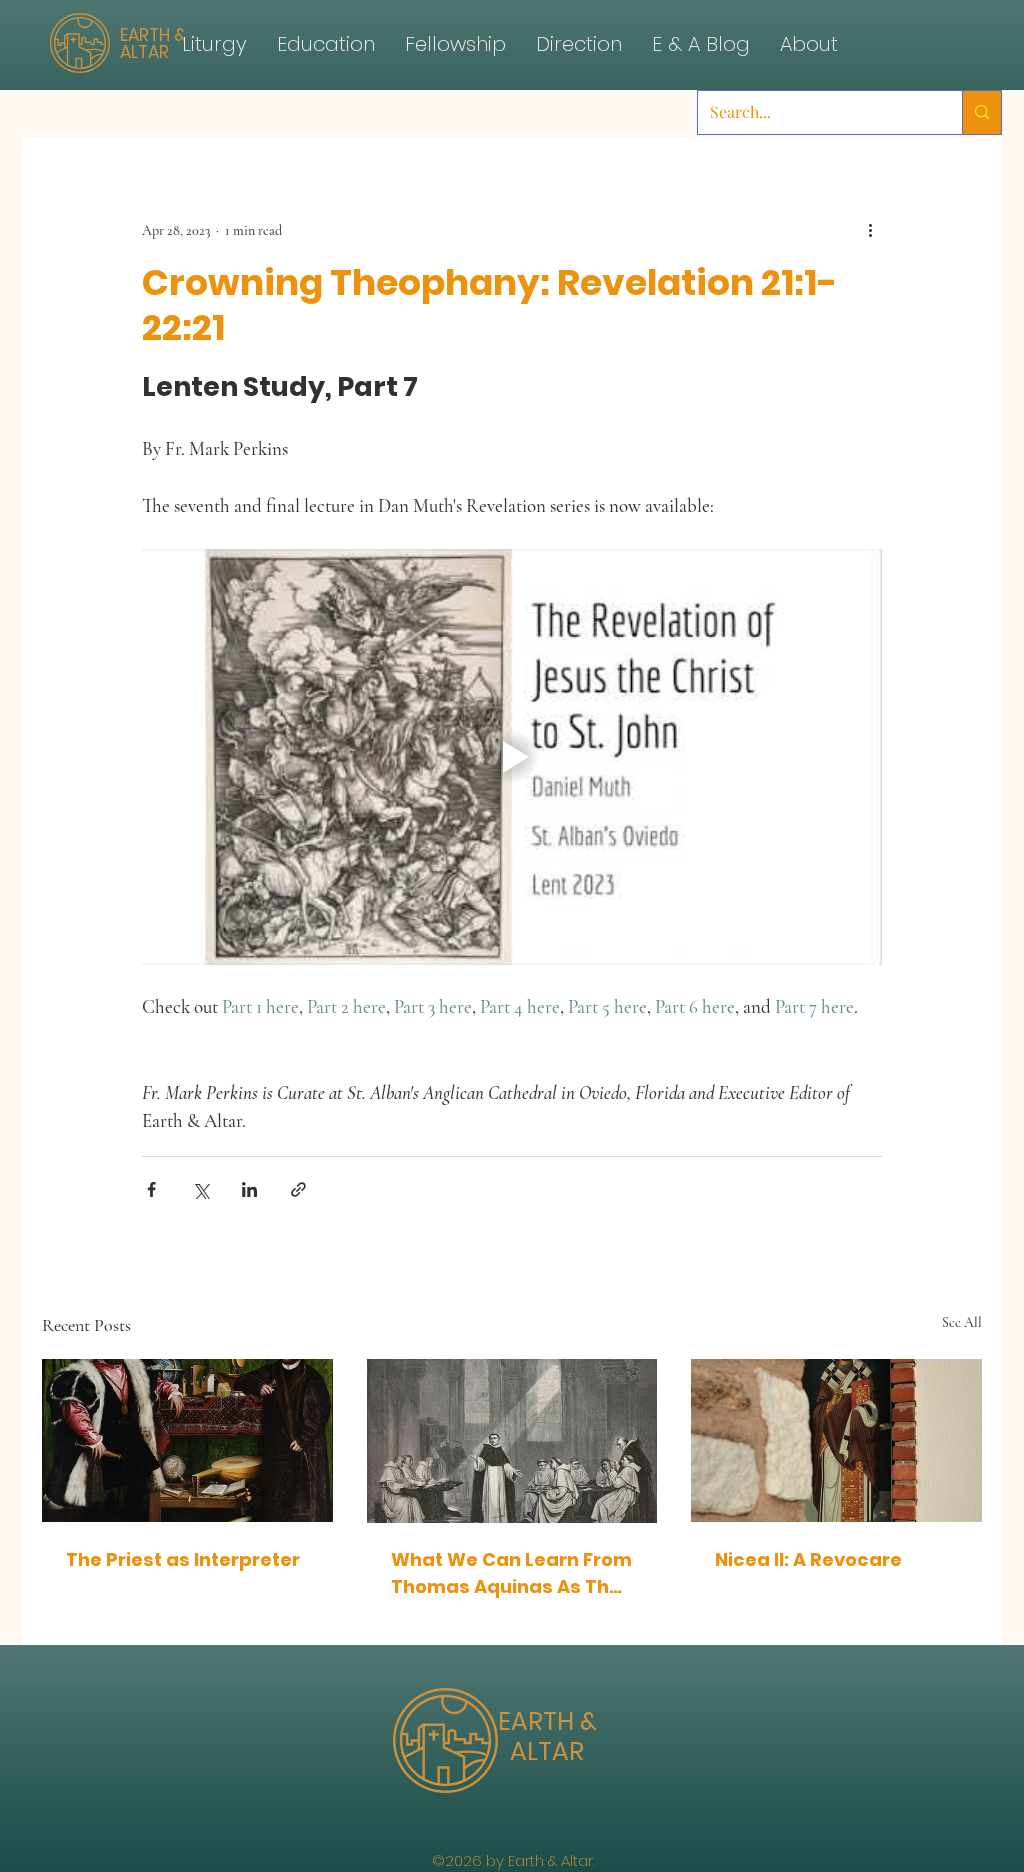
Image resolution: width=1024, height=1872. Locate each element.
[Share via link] (298, 1189)
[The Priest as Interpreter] (187, 1440)
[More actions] (870, 230)
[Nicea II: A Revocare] (836, 1440)
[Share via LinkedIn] (249, 1189)
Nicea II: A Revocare (808, 1559)
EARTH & (547, 1721)
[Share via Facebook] (151, 1189)
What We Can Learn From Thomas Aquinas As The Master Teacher (511, 1573)
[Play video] (512, 757)
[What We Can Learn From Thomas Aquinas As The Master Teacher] (512, 1441)
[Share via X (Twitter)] (200, 1189)
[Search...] (981, 112)
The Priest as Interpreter (183, 1559)
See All (962, 1322)
